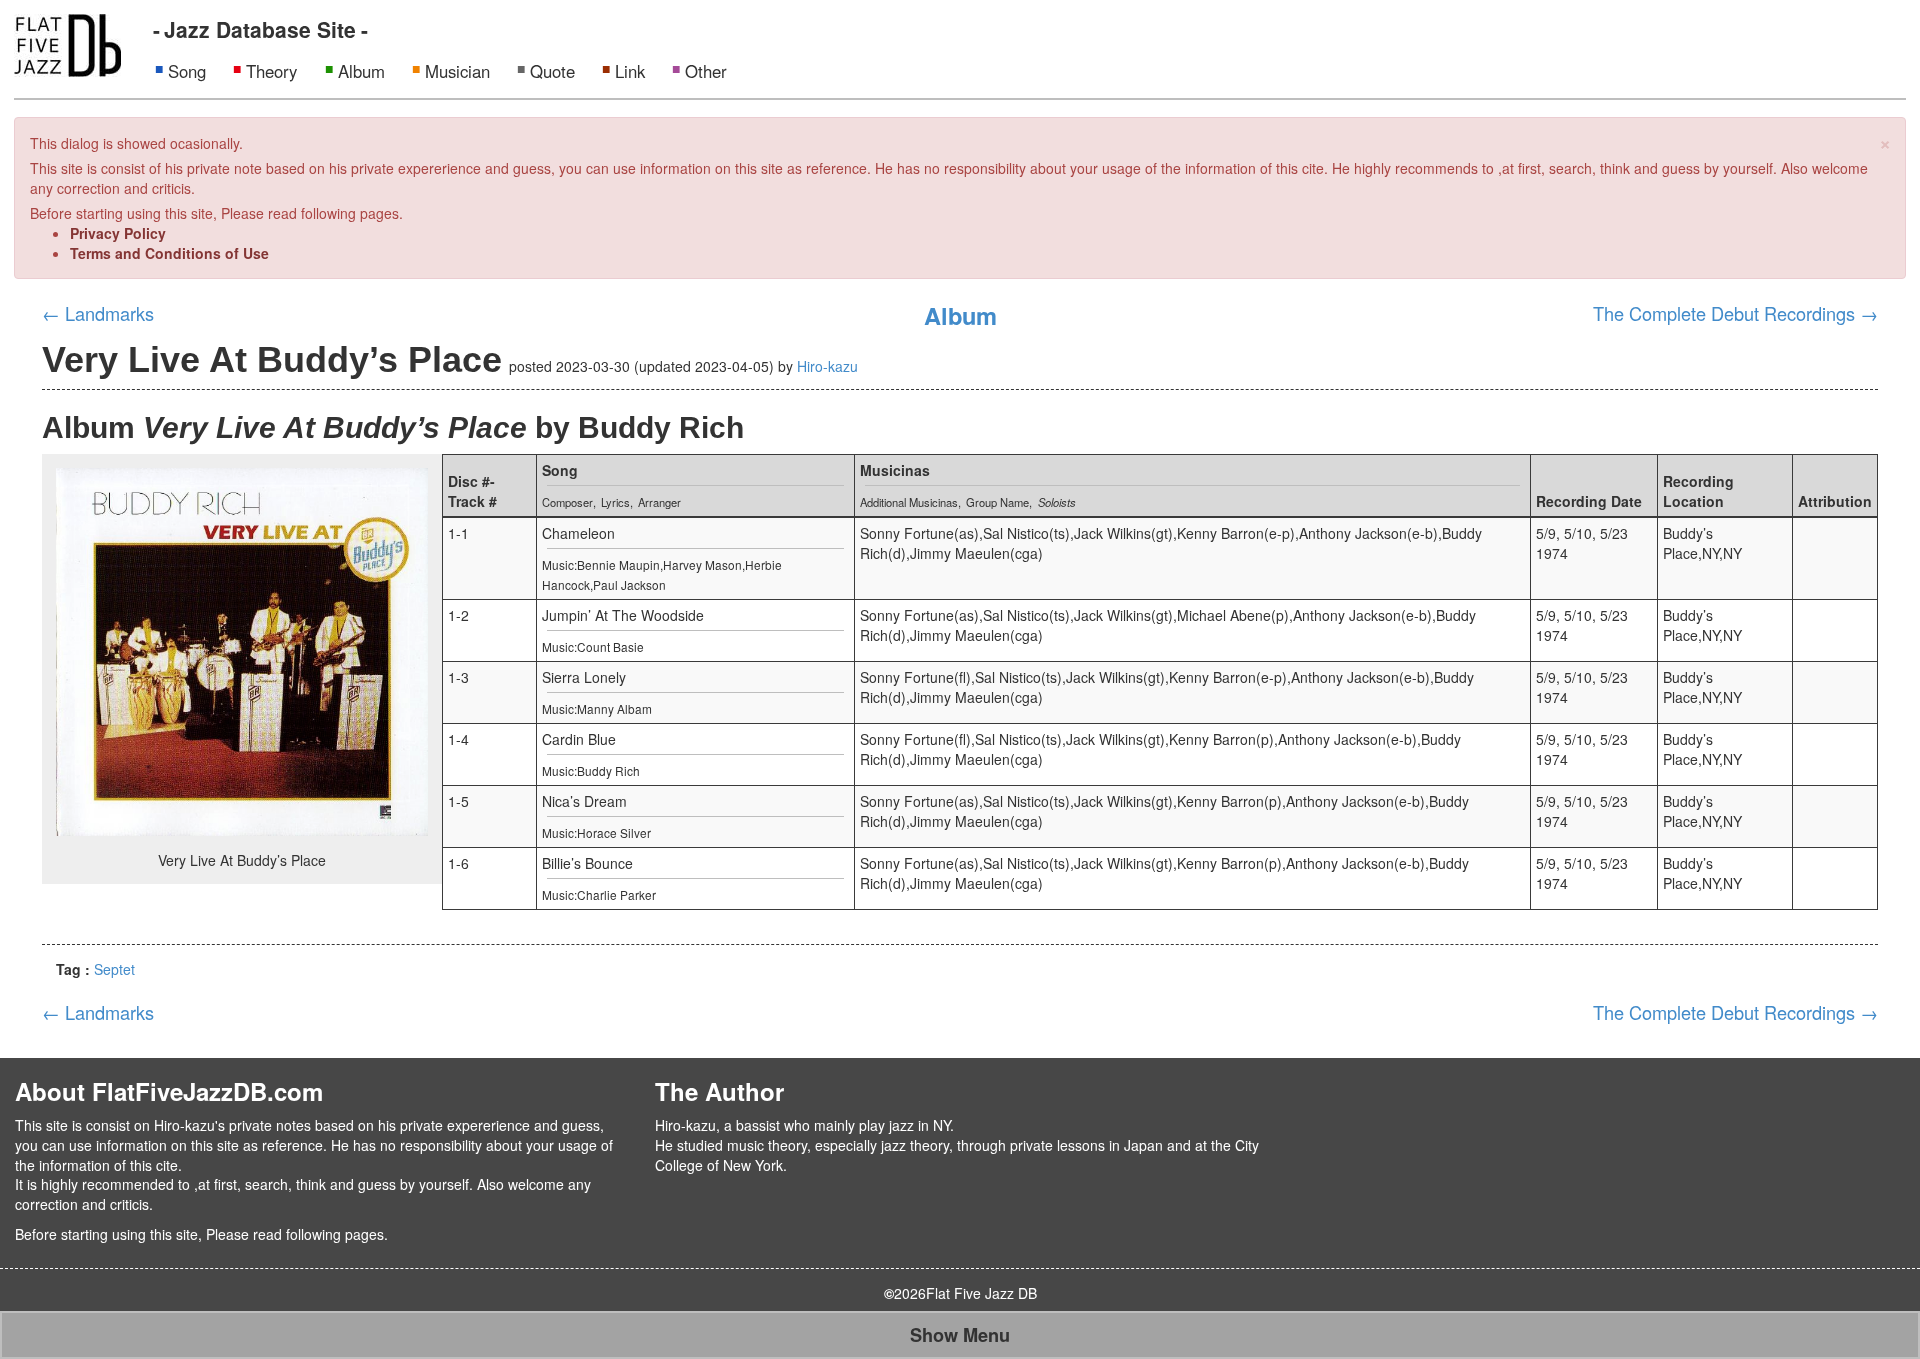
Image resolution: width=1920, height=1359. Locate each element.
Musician (457, 71)
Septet (114, 969)
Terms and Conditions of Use (169, 253)
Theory (271, 71)
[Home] (67, 43)
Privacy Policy (118, 233)
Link (630, 71)
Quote (552, 71)
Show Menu (960, 1335)
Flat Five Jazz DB (981, 1293)
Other (706, 71)
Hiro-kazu (827, 366)
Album (361, 71)
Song (187, 71)
